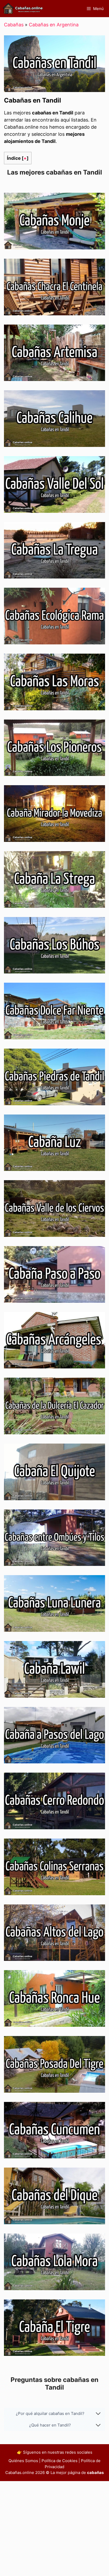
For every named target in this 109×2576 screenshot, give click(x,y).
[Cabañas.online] (23, 9)
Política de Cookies (60, 2461)
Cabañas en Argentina (54, 25)
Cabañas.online (20, 2473)
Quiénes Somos (23, 2461)
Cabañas (14, 25)
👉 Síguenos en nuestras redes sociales (55, 2452)
